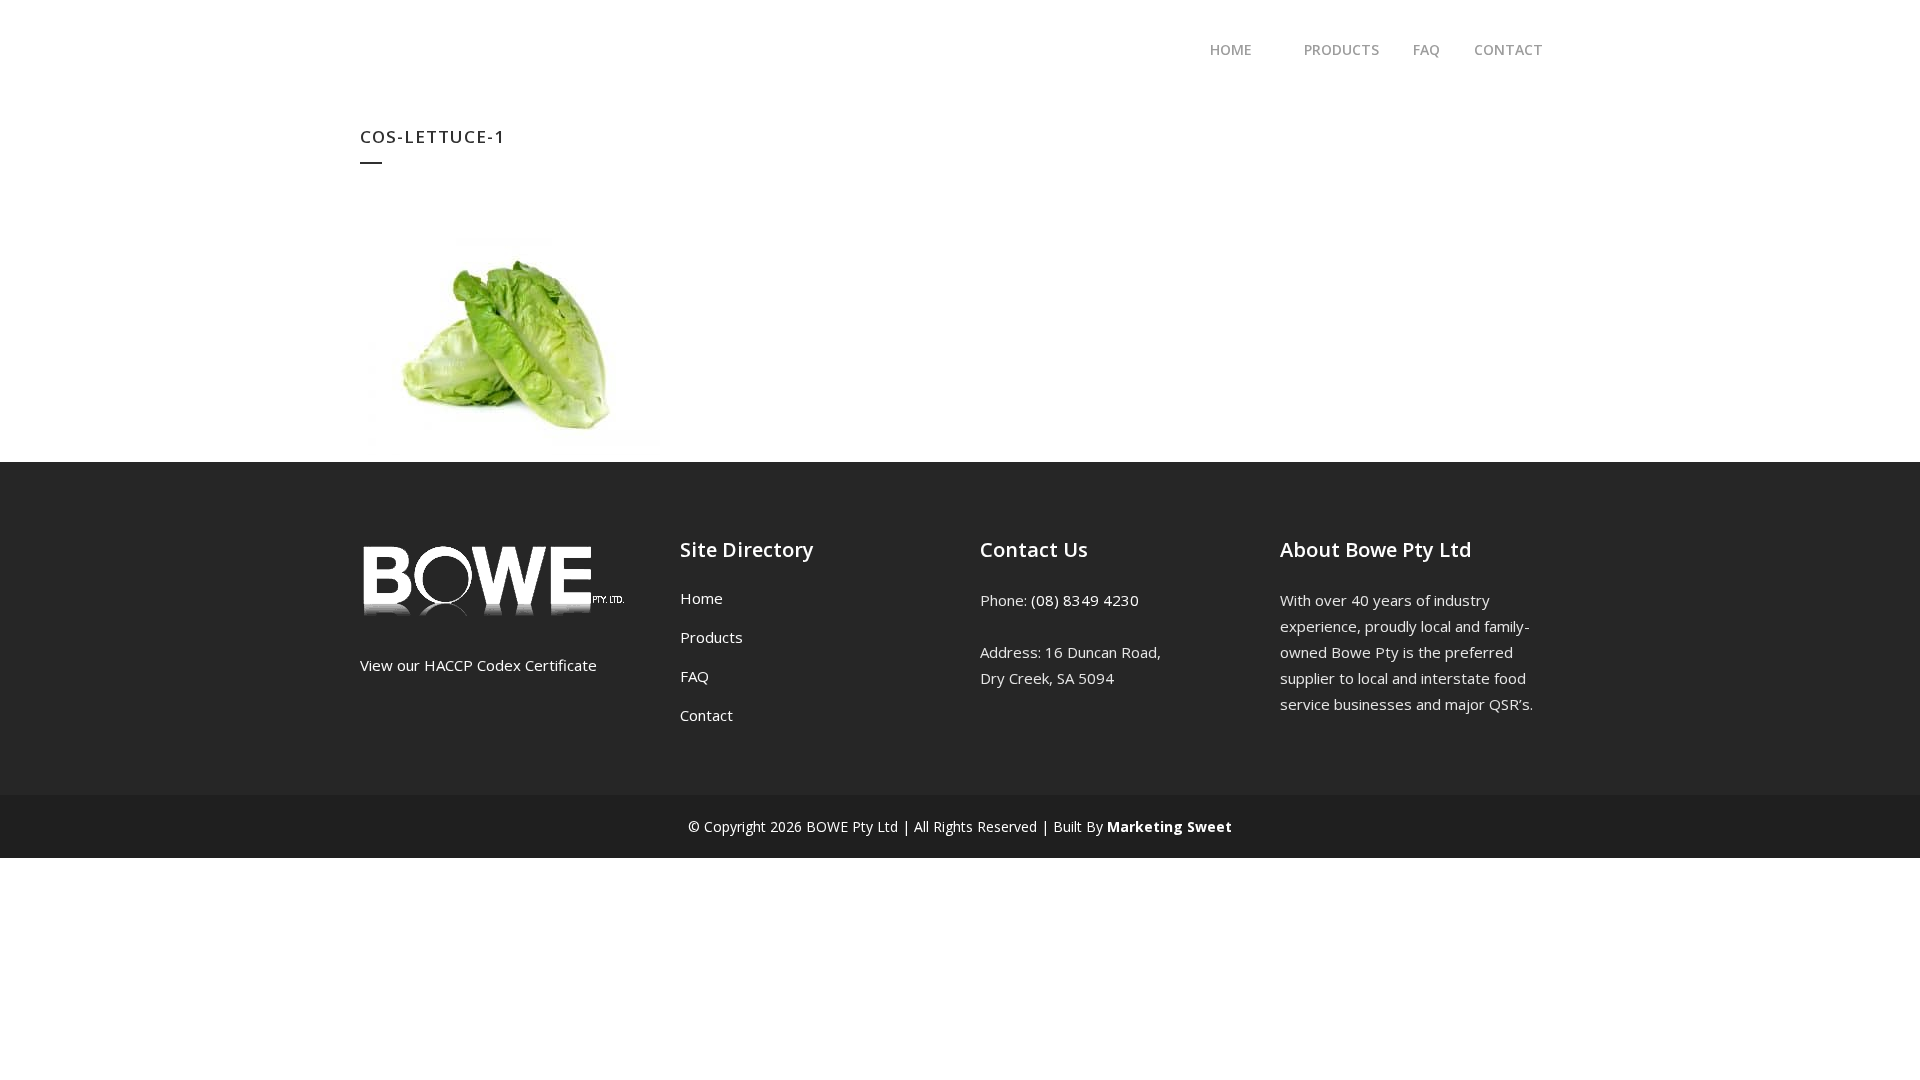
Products (711, 637)
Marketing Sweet (1169, 826)
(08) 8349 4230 (1085, 600)
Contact (706, 715)
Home (701, 598)
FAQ (694, 676)
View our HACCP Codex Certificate (478, 665)
